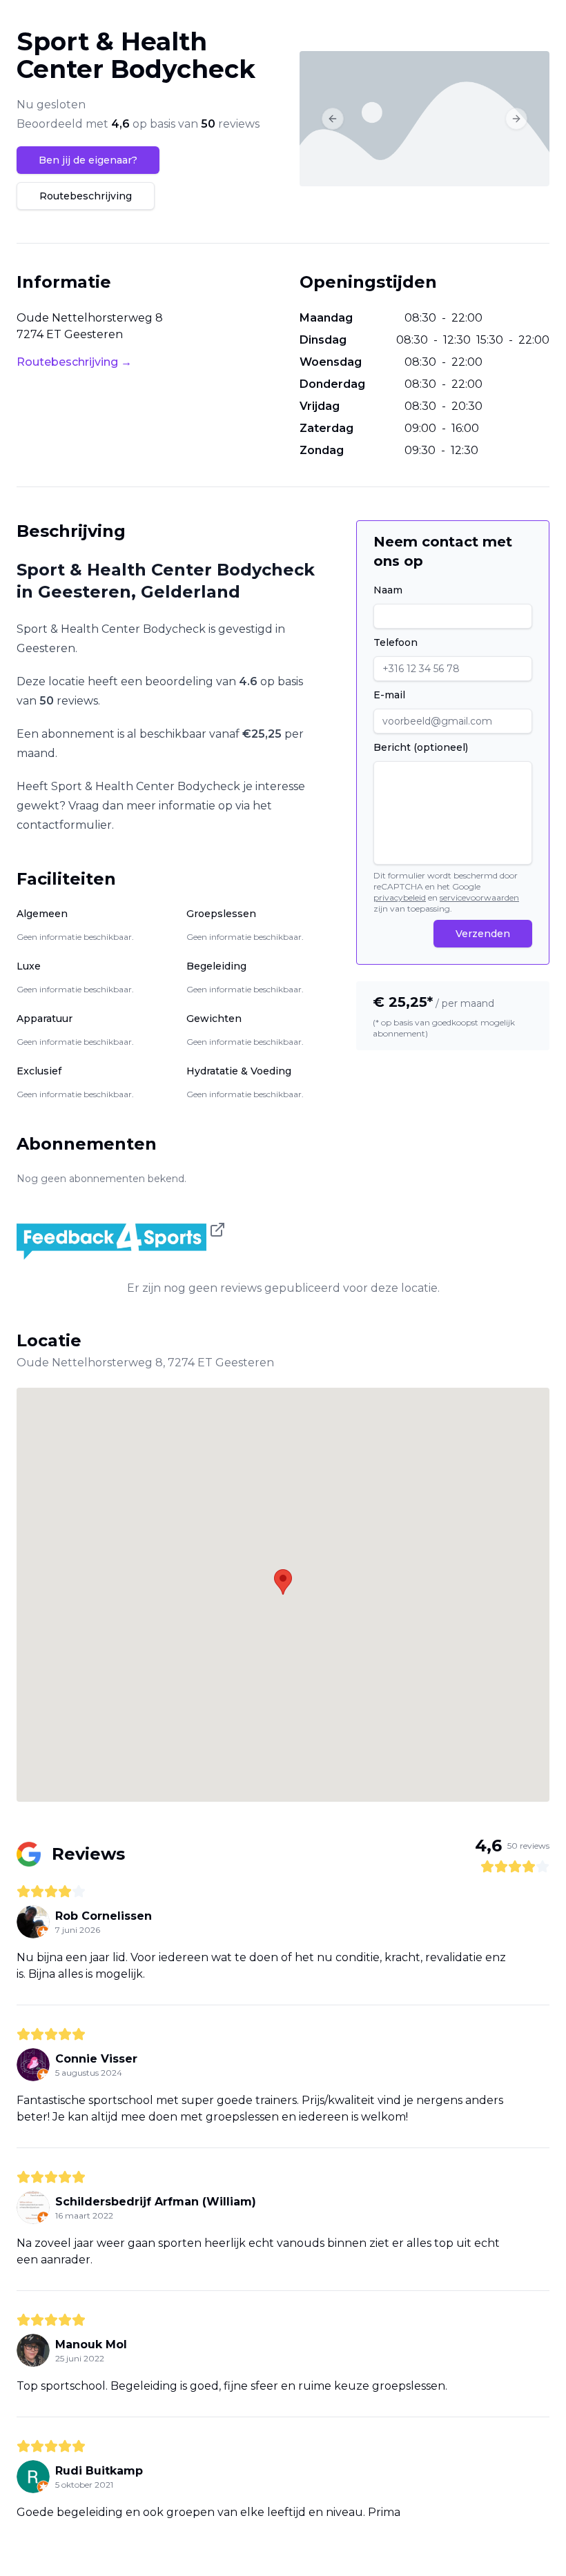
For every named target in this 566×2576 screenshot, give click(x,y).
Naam (388, 590)
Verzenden (483, 934)
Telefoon (396, 642)
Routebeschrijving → (74, 362)
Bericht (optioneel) (421, 747)
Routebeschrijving (86, 196)
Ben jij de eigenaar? (88, 160)
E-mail (389, 695)
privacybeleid (400, 897)
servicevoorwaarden (479, 897)
